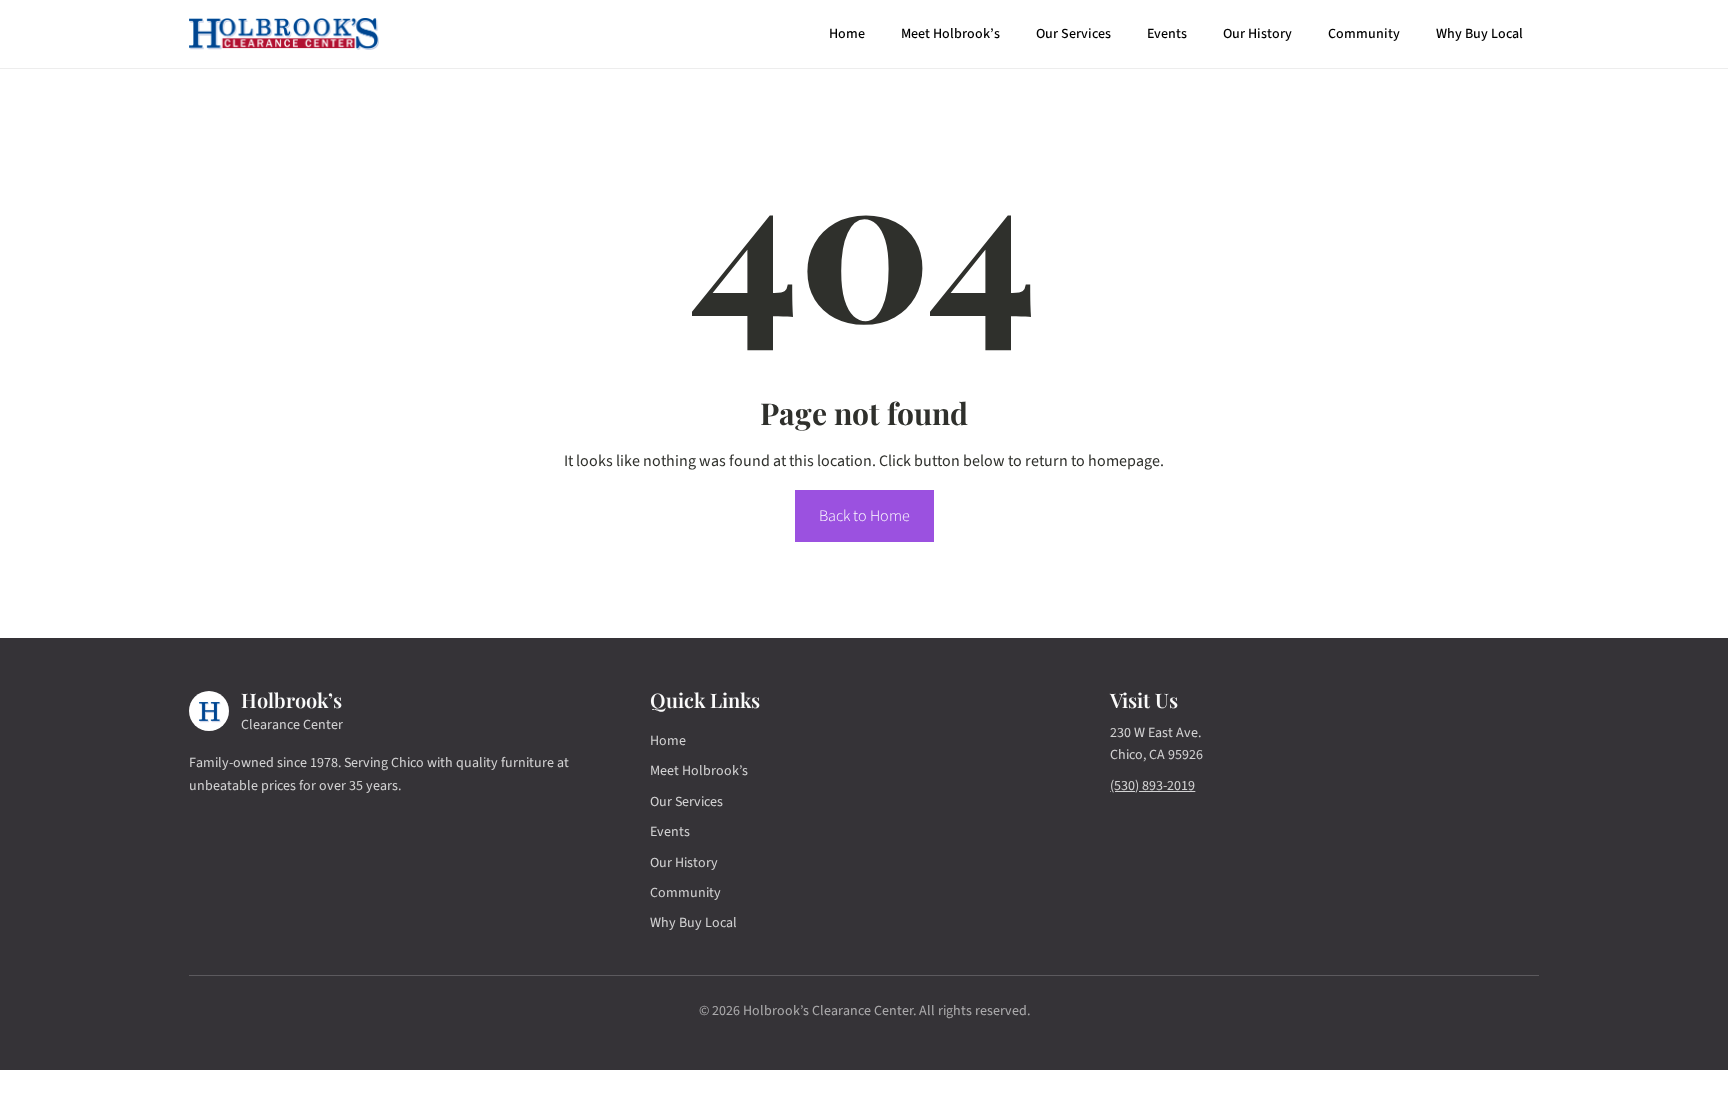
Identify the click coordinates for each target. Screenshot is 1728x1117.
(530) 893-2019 (1152, 786)
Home (847, 34)
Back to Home (864, 516)
